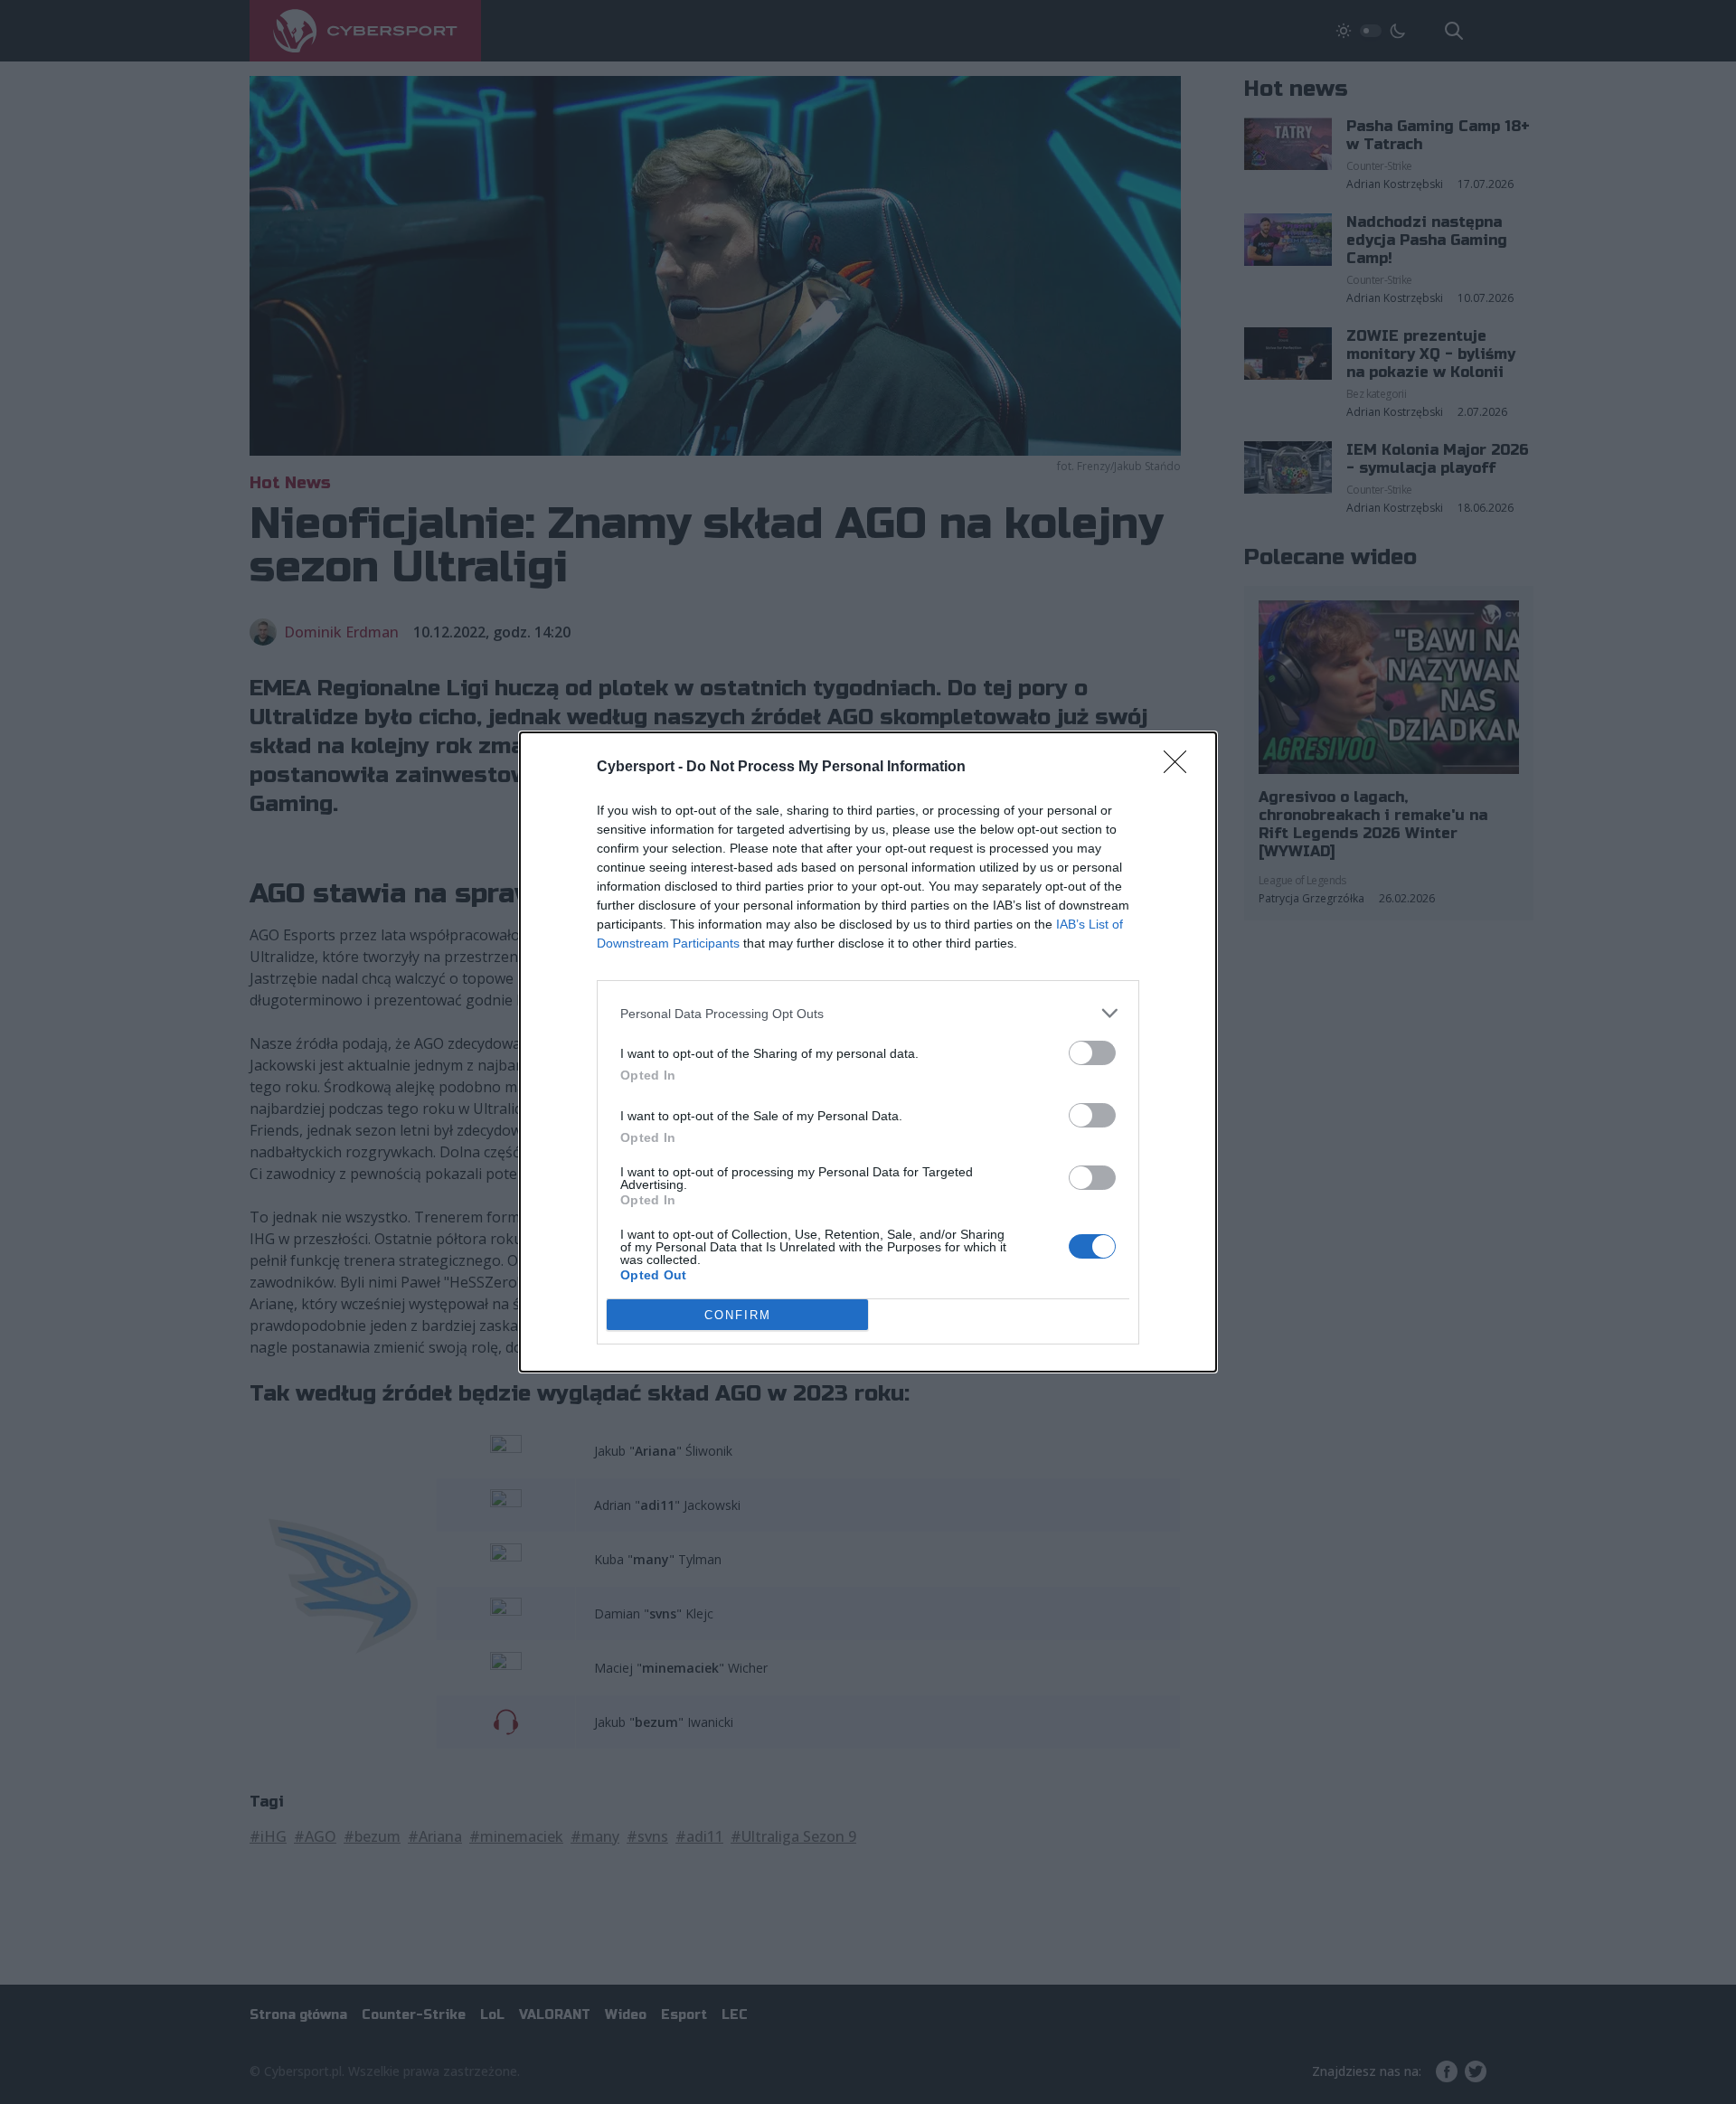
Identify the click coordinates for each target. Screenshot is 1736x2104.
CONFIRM (738, 1315)
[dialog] (868, 1052)
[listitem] (868, 1013)
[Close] (1181, 768)
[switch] (1092, 1053)
